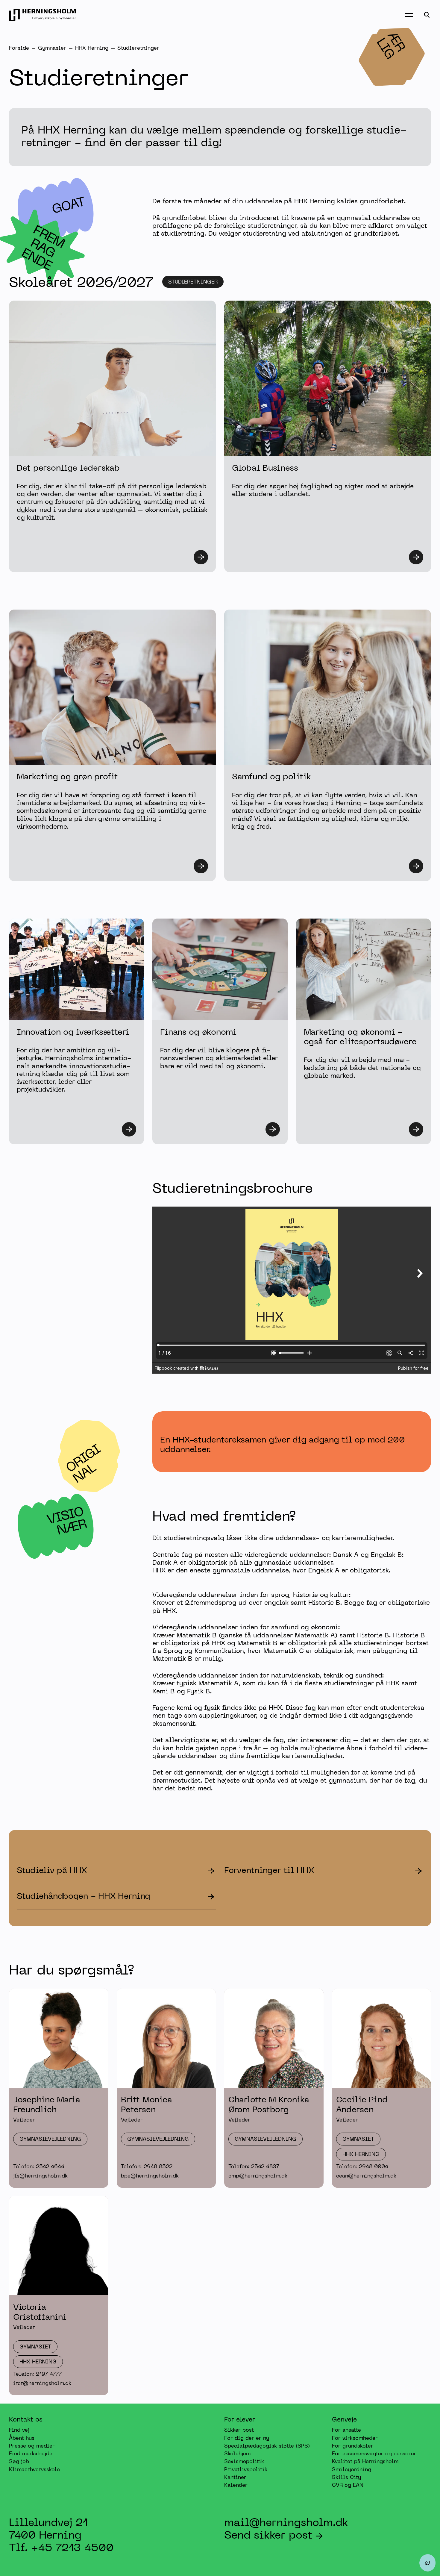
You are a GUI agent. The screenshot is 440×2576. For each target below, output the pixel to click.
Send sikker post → (274, 2536)
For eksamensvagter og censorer (374, 2454)
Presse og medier (32, 2446)
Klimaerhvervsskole (34, 2470)
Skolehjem (237, 2454)
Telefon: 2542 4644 (39, 2167)
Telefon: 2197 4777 (37, 2375)
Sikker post (239, 2430)
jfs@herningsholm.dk (40, 2176)
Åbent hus (22, 2438)
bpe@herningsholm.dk (150, 2176)
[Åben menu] (409, 15)
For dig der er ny (247, 2438)
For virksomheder (355, 2438)
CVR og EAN (348, 2486)
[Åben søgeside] (427, 15)
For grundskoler (353, 2446)
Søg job (19, 2462)
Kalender (236, 2486)
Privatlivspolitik (246, 2470)
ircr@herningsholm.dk (42, 2384)
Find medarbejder (32, 2454)
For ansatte (346, 2430)
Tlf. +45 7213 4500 (61, 2548)
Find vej (19, 2430)
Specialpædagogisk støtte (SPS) (267, 2446)
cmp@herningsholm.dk (258, 2176)
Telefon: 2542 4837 (254, 2167)
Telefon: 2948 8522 (147, 2167)
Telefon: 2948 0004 (362, 2167)
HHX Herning (92, 49)
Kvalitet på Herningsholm (365, 2462)
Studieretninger (138, 49)
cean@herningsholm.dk (366, 2176)
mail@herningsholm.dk (286, 2523)
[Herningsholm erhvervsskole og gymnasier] (43, 15)
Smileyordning (352, 2470)
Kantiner (235, 2478)
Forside (19, 49)
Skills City (346, 2478)
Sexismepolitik (244, 2462)
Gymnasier (52, 49)
